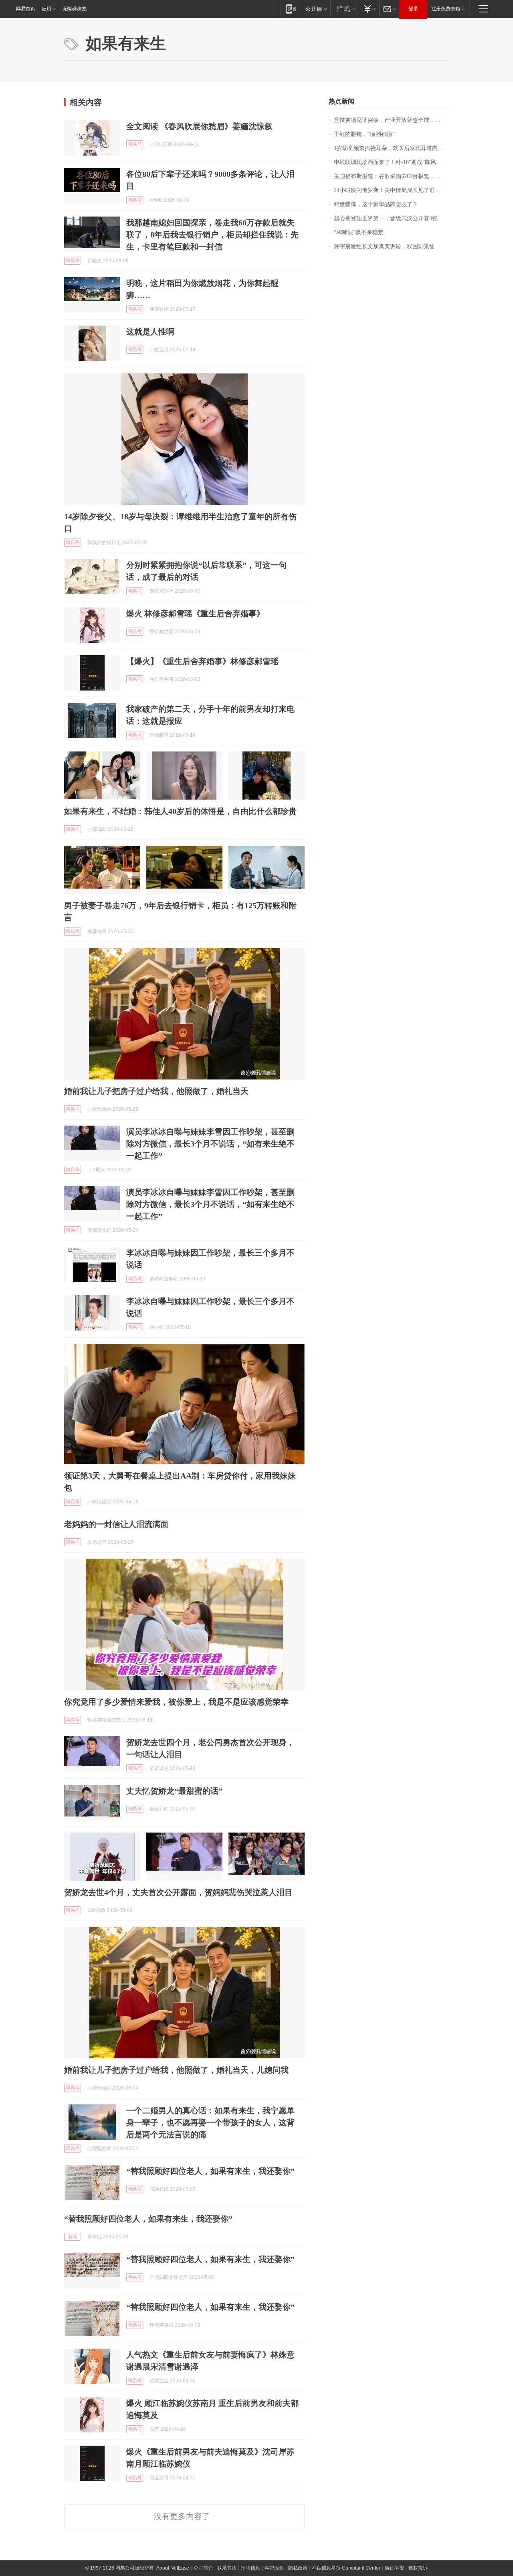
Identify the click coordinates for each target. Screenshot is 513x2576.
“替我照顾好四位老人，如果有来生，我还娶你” (210, 2171)
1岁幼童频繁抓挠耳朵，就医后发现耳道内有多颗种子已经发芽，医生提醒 (391, 148)
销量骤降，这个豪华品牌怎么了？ (376, 204)
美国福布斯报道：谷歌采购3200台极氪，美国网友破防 (391, 176)
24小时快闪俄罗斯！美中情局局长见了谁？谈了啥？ (391, 190)
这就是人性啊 (150, 332)
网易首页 (26, 9)
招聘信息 (250, 2568)
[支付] (369, 9)
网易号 (135, 144)
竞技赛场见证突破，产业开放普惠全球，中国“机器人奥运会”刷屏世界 (391, 120)
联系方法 (227, 2568)
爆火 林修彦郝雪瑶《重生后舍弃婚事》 (195, 614)
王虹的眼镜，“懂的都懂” (364, 134)
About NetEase (173, 2568)
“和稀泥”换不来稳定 (359, 232)
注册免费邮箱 (446, 9)
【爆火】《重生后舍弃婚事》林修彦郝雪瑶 (202, 661)
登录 (413, 9)
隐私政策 (298, 2568)
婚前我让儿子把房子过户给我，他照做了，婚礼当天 (156, 1091)
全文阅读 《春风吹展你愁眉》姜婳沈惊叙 (199, 126)
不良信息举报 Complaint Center (346, 2568)
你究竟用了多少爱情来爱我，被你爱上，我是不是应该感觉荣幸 (176, 1702)
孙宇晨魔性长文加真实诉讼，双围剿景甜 (384, 246)
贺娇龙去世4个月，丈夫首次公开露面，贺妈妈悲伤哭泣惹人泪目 (178, 1892)
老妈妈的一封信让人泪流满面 (116, 1524)
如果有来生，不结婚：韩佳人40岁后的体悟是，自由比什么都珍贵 (180, 811)
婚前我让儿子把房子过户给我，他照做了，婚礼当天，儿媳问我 (176, 2070)
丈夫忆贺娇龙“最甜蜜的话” (174, 1791)
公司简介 (203, 2568)
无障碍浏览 (75, 9)
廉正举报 (394, 2568)
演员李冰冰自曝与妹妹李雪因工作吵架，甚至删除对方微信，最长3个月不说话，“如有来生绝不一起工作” (210, 1144)
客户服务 (274, 2568)
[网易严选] (344, 9)
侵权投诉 (418, 2568)
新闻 (73, 2237)
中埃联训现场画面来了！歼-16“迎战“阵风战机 (391, 162)
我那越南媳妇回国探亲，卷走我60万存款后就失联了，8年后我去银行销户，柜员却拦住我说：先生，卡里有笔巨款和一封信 (212, 235)
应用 (46, 9)
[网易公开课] (316, 9)
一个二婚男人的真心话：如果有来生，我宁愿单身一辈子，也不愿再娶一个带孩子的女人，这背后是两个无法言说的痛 (210, 2122)
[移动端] (291, 9)
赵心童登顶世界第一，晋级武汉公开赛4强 (386, 218)
